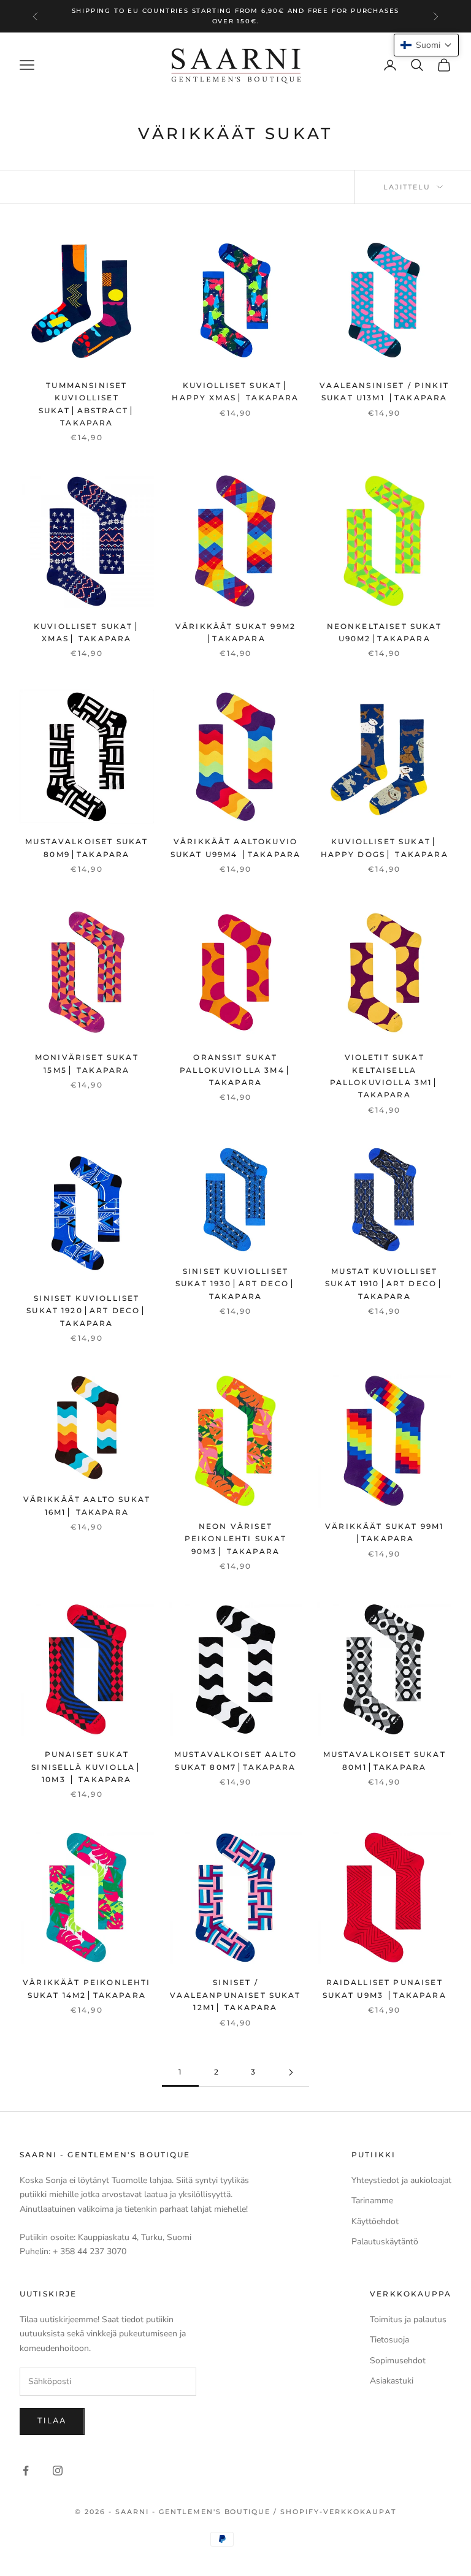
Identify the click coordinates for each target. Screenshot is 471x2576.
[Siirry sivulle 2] (291, 2072)
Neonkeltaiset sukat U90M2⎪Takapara (385, 632)
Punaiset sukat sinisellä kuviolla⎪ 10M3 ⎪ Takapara (86, 1767)
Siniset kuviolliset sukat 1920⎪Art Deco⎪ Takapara (86, 1311)
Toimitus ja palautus (408, 2319)
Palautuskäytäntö (385, 2242)
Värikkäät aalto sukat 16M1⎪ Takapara (87, 1505)
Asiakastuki (392, 2381)
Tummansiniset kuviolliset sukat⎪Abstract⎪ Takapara (87, 404)
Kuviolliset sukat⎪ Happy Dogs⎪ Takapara (385, 848)
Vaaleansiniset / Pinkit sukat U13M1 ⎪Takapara (384, 391)
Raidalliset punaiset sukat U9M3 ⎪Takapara (385, 1988)
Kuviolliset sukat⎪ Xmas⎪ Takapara (87, 632)
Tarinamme (372, 2201)
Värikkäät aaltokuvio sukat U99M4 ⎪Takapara (235, 848)
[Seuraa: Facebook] (26, 2471)
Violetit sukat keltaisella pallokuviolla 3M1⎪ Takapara (385, 1076)
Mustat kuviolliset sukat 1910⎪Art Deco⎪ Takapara (384, 1284)
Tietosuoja (389, 2340)
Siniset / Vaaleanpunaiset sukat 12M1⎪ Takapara (235, 1995)
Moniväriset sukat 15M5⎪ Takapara (87, 1063)
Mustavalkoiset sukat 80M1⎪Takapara (385, 1760)
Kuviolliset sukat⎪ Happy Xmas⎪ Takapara (235, 391)
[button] (426, 45)
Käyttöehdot (375, 2221)
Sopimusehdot (398, 2361)
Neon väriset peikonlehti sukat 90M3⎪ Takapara (236, 1539)
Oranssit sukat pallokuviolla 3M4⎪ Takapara (235, 1070)
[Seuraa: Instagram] (58, 2471)
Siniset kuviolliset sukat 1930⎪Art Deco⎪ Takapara (235, 1284)
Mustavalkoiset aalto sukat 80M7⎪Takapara (235, 1760)
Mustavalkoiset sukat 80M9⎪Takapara (86, 848)
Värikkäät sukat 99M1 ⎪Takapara (384, 1532)
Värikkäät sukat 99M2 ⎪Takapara (235, 632)
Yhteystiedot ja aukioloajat (401, 2180)
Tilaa (52, 2421)
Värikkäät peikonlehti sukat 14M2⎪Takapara (86, 1988)
